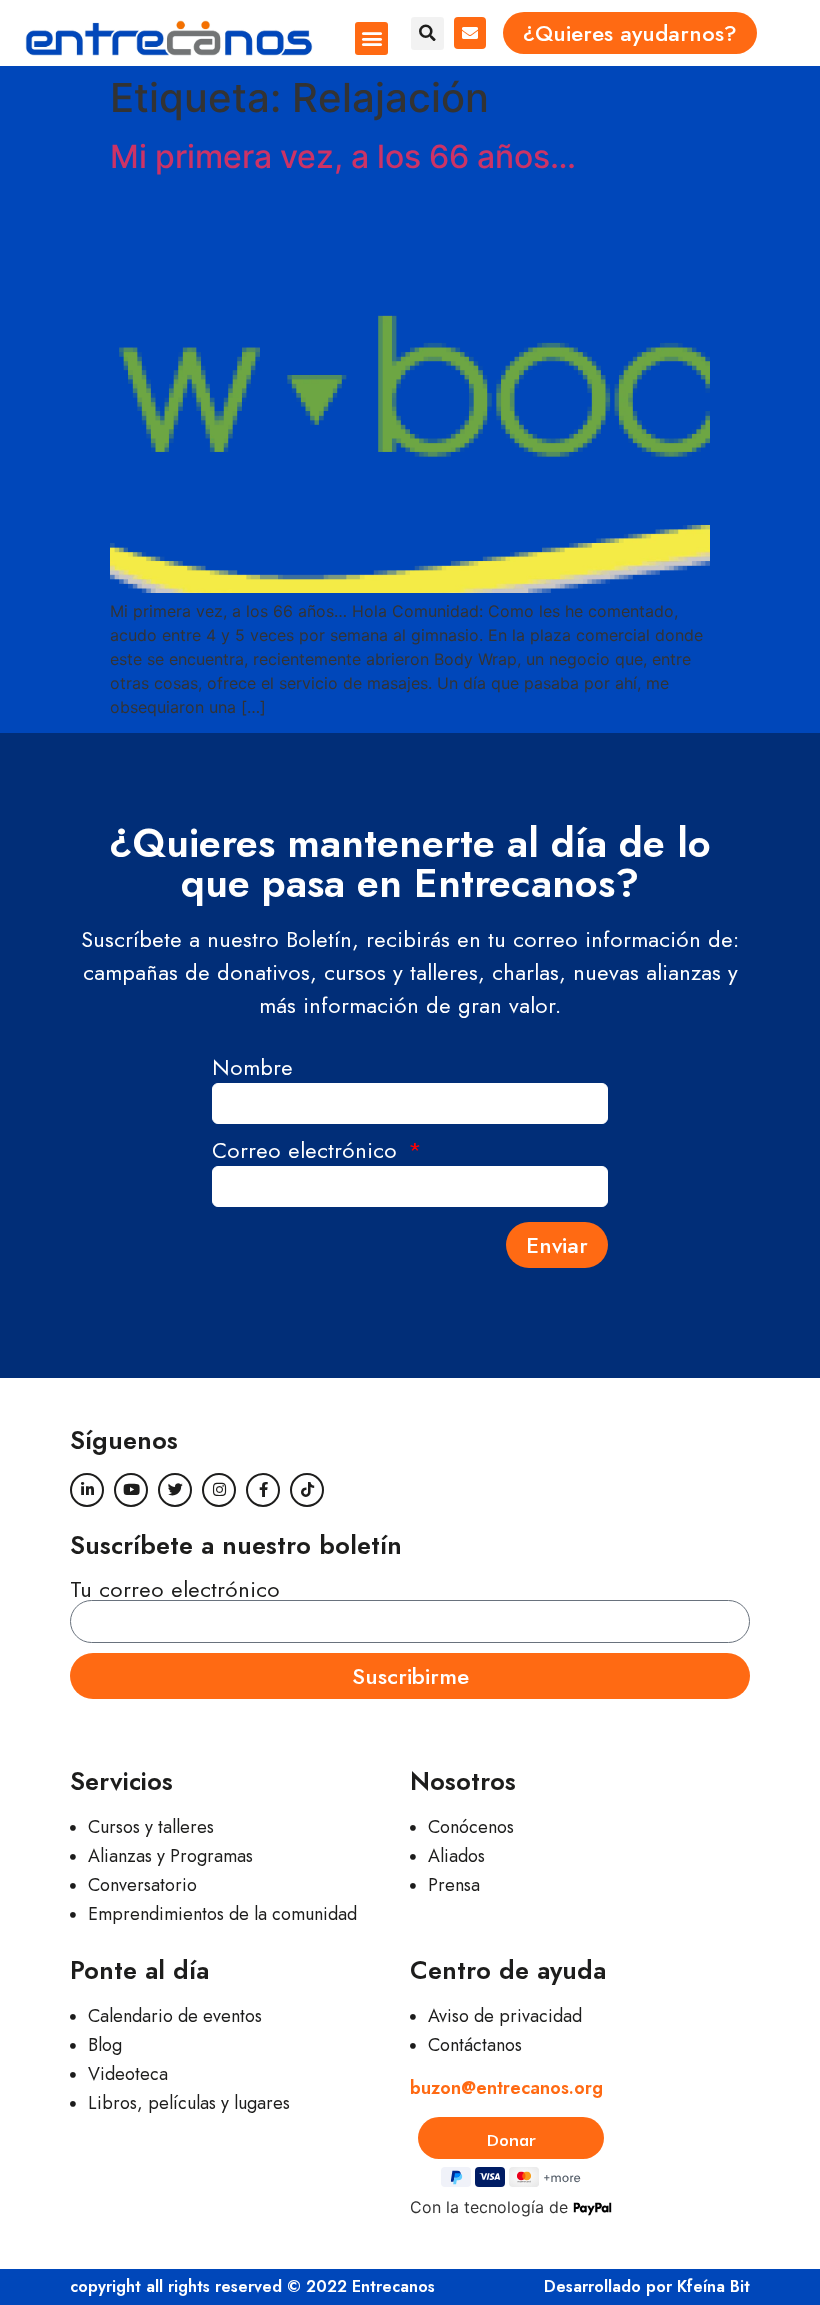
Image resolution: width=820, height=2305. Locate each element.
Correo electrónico (308, 1152)
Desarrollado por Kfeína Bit (647, 2286)
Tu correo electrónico (175, 1589)
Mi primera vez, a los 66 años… (343, 156)
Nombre (252, 1069)
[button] (371, 38)
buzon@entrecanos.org (506, 2088)
